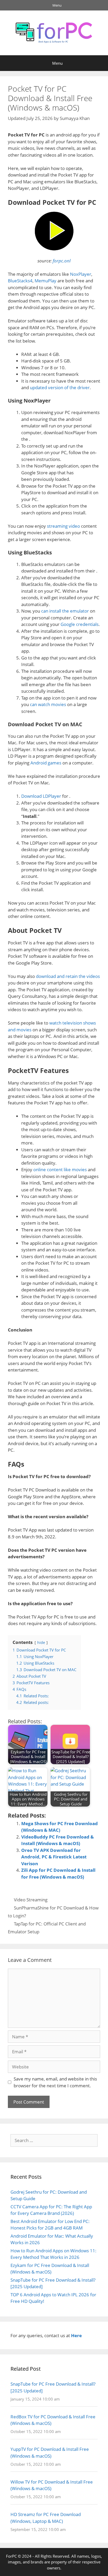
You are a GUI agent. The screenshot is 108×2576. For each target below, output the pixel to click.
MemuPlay (45, 281)
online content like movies (60, 1169)
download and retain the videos (68, 976)
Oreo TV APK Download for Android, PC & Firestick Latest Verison (54, 1857)
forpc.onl (62, 261)
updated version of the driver (60, 387)
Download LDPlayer (41, 796)
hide (41, 1642)
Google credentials (80, 624)
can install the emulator (65, 611)
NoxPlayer (81, 274)
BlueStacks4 (20, 281)
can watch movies (48, 704)
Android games (46, 763)
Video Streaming (31, 1900)
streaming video (63, 526)
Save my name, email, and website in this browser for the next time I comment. (55, 2082)
